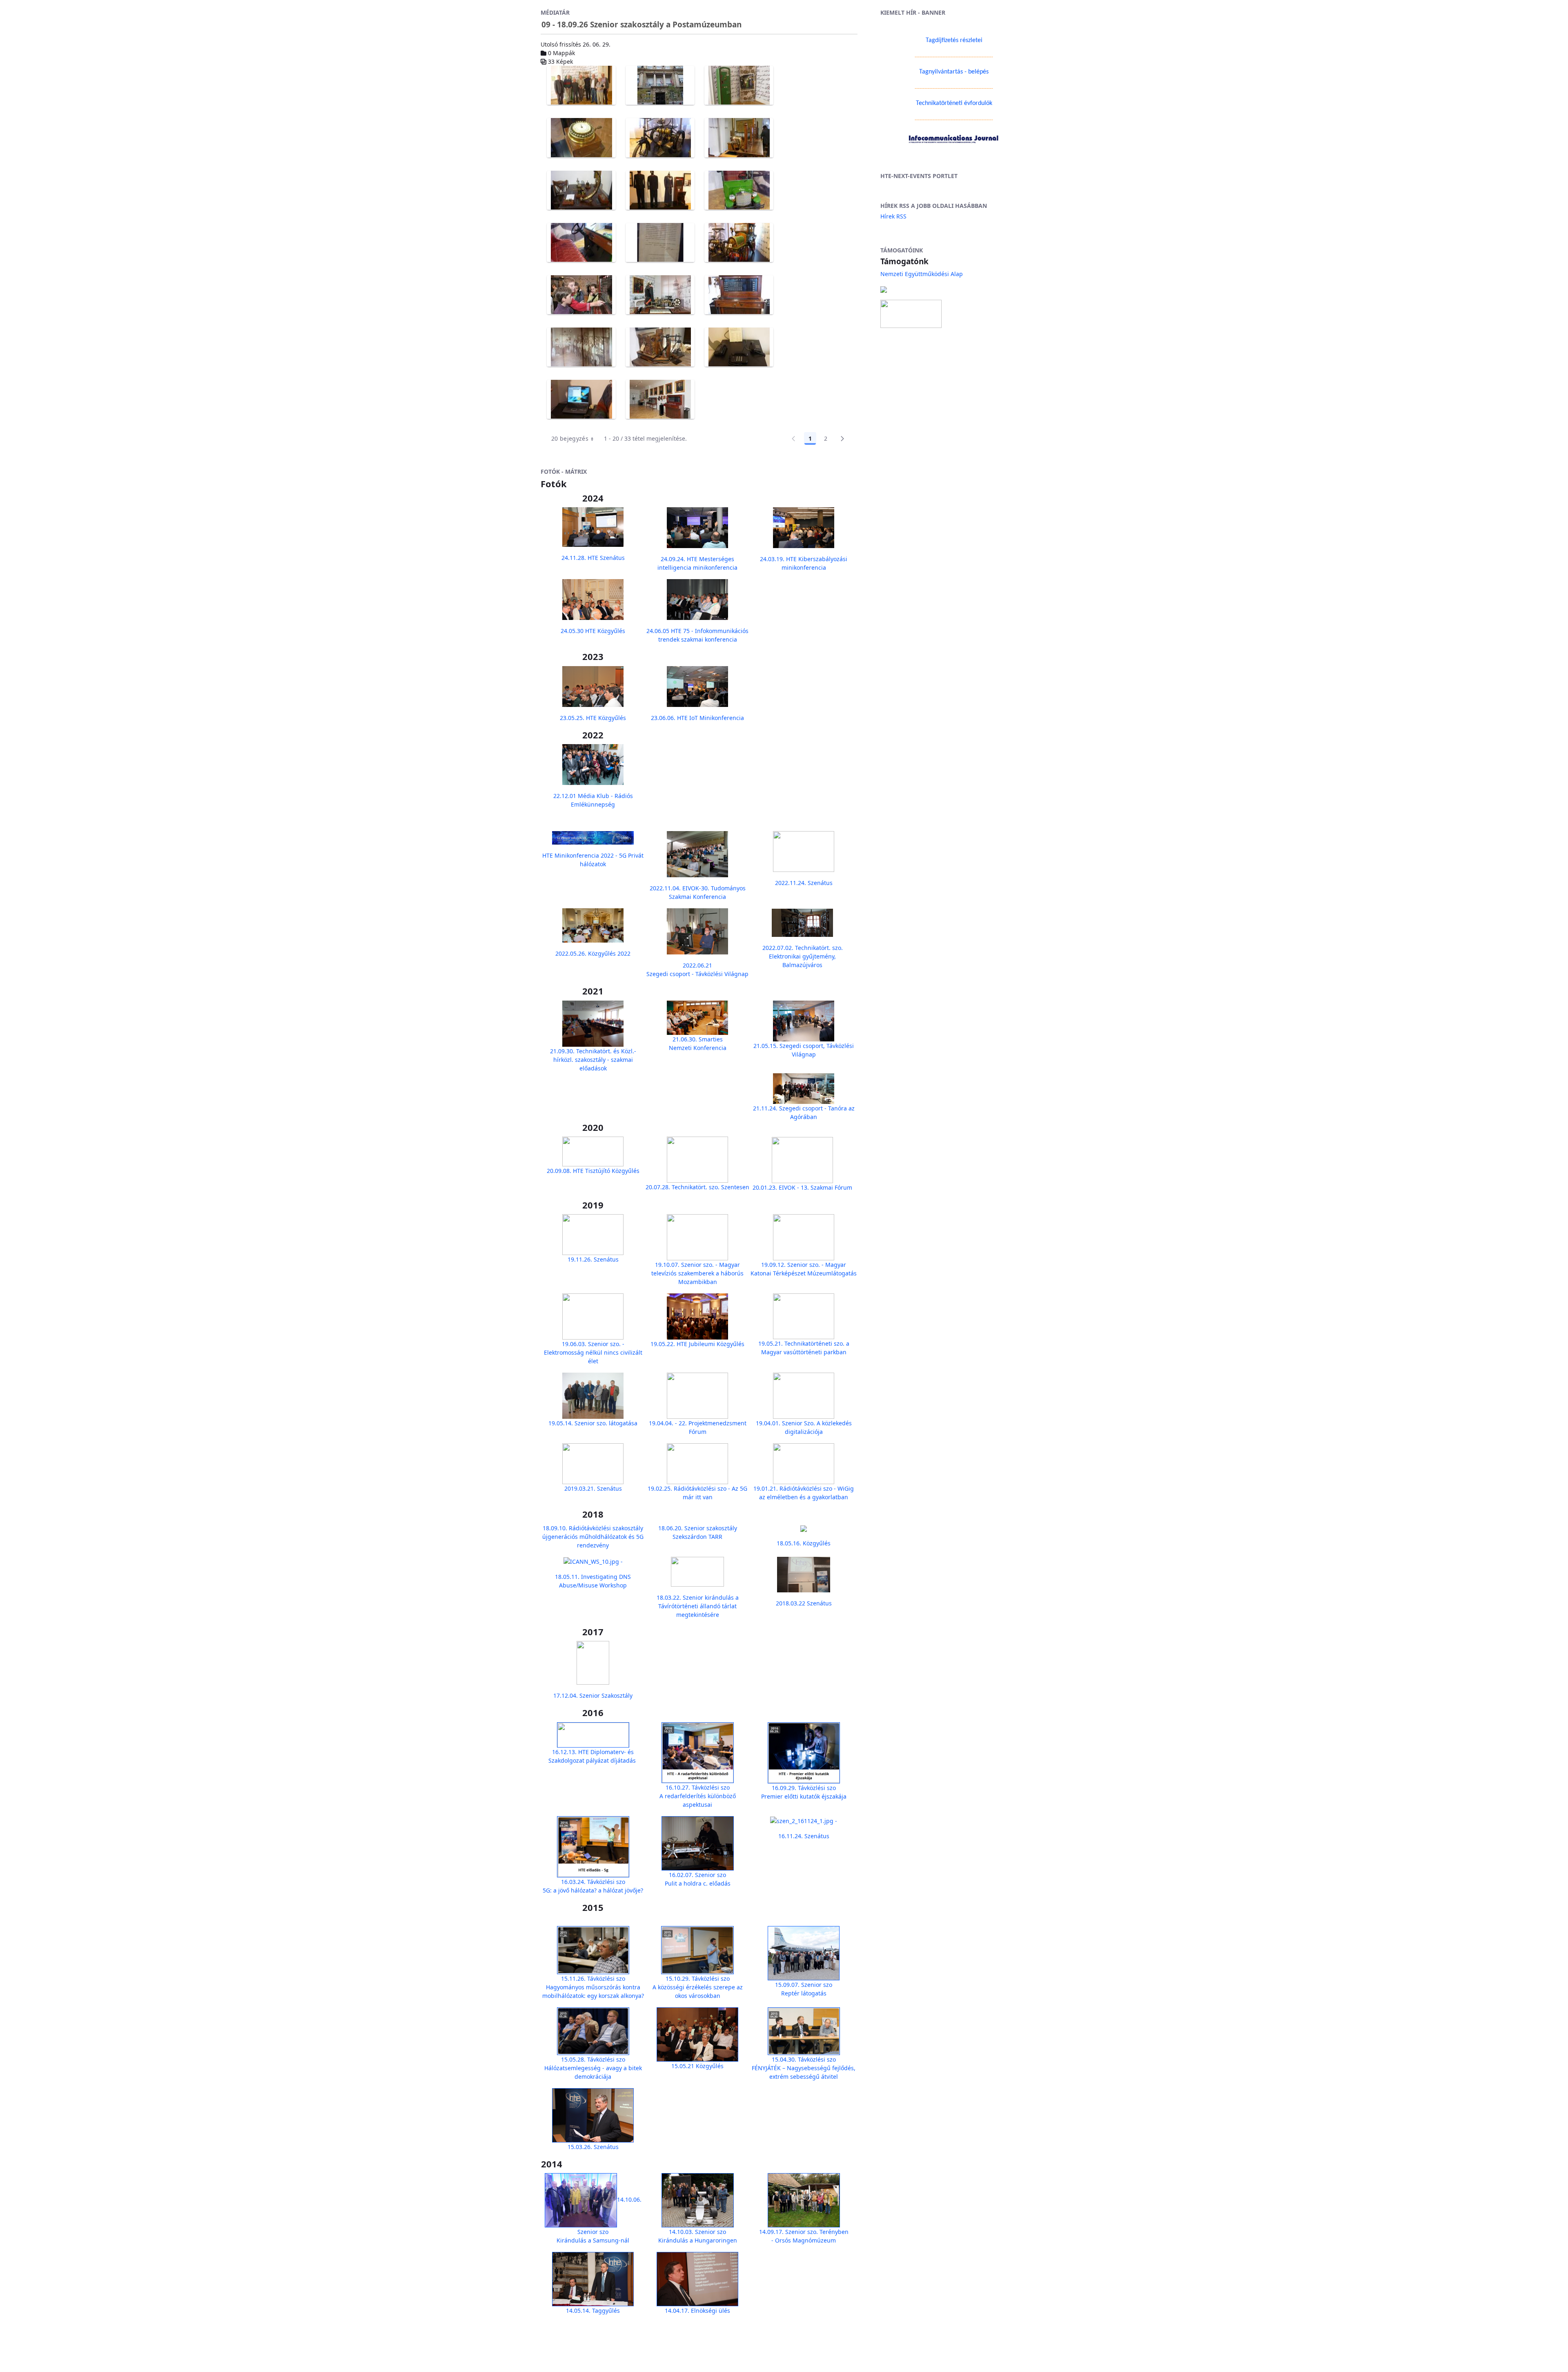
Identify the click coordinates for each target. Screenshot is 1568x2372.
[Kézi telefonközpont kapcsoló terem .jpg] (581, 347)
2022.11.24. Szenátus (804, 883)
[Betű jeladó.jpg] (581, 138)
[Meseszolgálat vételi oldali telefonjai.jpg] (739, 347)
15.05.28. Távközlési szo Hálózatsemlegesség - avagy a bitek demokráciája (593, 2068)
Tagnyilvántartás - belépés (954, 72)
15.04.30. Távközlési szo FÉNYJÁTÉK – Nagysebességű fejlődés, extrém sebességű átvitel (804, 2068)
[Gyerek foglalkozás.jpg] (581, 295)
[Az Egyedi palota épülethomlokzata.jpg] (660, 85)
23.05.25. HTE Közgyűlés (593, 718)
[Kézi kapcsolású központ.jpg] (739, 295)
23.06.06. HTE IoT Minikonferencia (697, 718)
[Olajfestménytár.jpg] (660, 399)
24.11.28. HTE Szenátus (593, 558)
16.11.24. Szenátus (804, 1836)
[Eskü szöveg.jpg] (660, 243)
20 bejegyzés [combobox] (570, 438)
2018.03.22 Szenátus (804, 1603)
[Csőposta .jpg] (739, 138)
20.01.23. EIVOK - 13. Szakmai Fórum (802, 1187)
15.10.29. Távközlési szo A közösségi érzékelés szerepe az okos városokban (698, 1987)
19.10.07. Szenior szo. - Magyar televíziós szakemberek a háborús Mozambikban (697, 1273)
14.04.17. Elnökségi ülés (697, 2311)
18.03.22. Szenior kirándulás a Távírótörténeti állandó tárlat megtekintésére (698, 1606)
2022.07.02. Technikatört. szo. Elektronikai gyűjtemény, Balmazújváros (803, 956)
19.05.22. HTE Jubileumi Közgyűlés (697, 1344)
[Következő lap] (842, 439)
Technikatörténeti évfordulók (954, 103)
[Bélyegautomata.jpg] (739, 85)
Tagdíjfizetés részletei (954, 40)
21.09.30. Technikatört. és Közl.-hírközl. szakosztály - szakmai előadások (593, 1060)
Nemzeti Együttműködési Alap (922, 274)
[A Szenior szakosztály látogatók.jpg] (581, 85)
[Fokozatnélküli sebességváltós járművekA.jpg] (739, 243)
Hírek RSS (893, 216)
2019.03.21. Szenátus (593, 1488)
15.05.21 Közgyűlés (697, 2066)
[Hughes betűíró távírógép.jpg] (660, 295)
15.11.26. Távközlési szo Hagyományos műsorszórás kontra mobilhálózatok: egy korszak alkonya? (593, 1987)
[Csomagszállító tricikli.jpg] (660, 138)
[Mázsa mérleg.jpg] (660, 347)
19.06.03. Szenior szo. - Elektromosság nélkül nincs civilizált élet (593, 1352)
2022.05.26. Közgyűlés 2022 (593, 953)
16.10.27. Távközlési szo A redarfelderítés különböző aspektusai (698, 1796)
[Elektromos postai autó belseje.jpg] (581, 243)
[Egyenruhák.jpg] (660, 190)
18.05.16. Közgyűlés (804, 1543)
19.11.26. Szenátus (593, 1259)
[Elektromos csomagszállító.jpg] (739, 190)
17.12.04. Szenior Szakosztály (593, 1695)
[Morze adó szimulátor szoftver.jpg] (581, 399)
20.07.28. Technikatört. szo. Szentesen (697, 1187)
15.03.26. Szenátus (593, 2147)
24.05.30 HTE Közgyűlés (593, 631)
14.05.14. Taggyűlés (593, 2311)
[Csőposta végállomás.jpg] (581, 190)
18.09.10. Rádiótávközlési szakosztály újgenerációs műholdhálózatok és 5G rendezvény (593, 1537)
